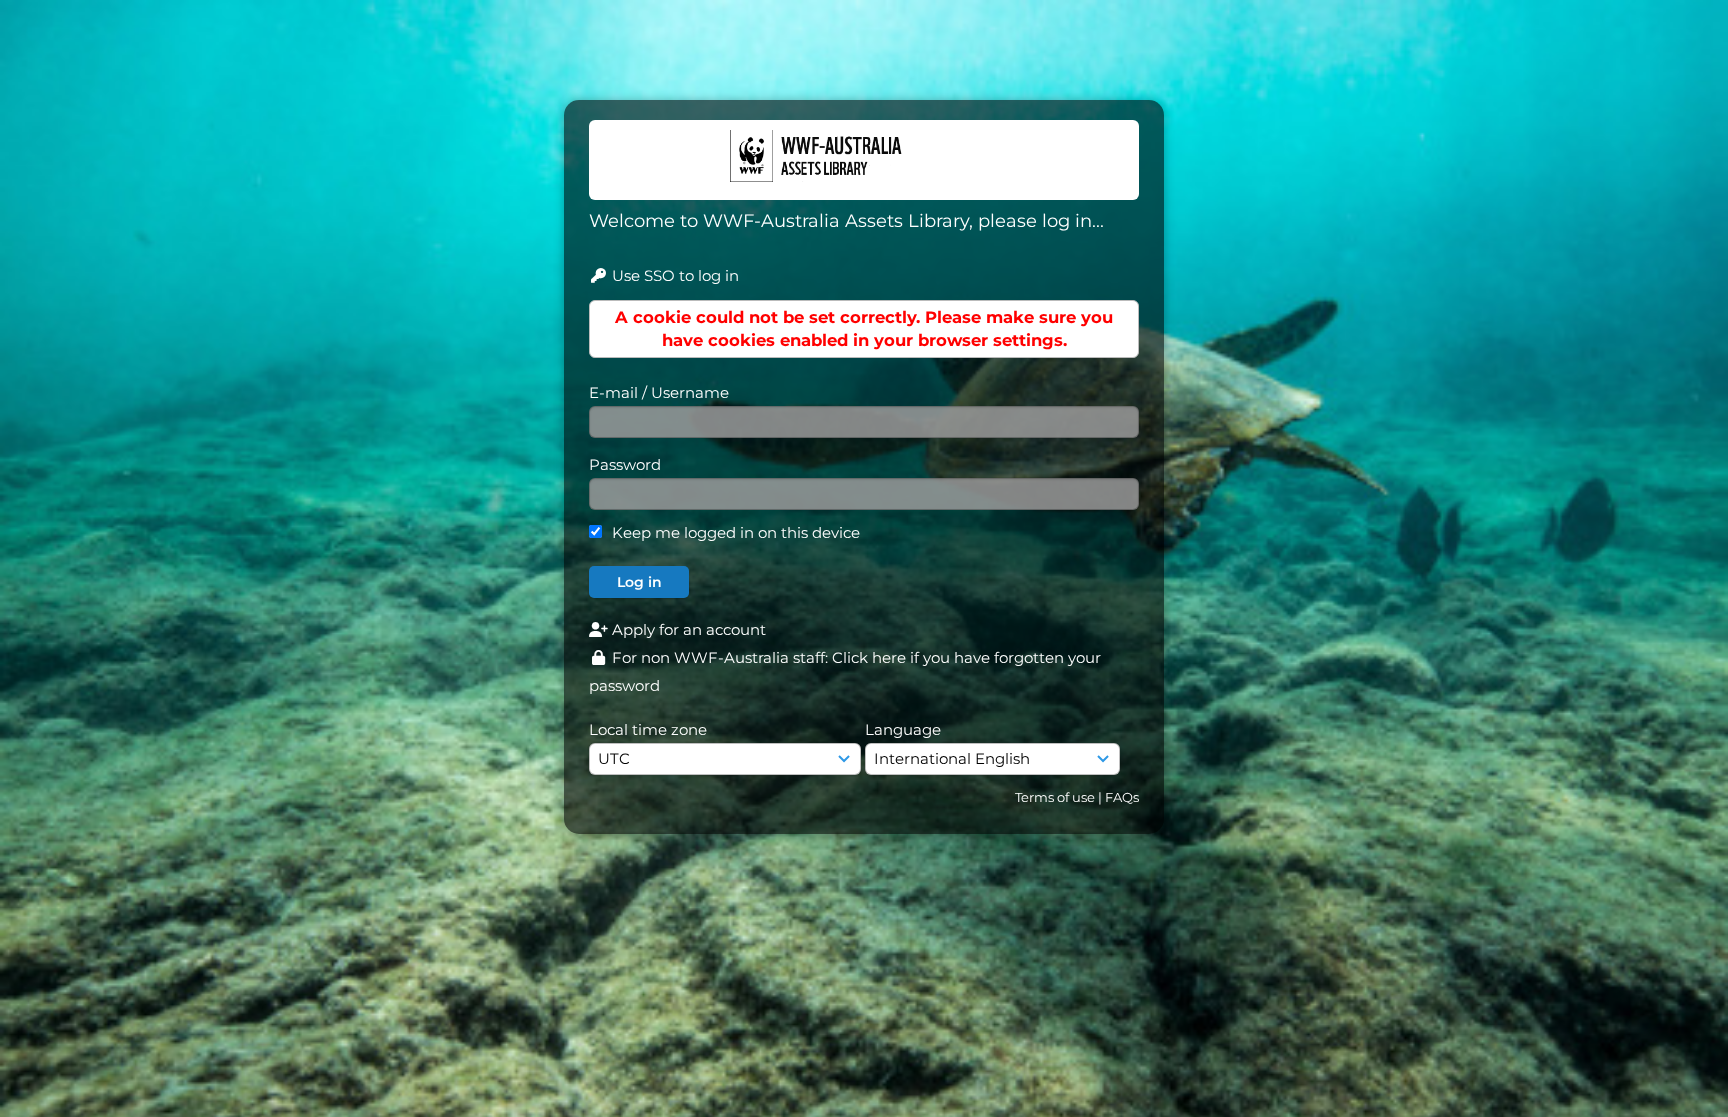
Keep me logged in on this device (736, 532)
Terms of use (1055, 797)
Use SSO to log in (673, 275)
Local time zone (648, 729)
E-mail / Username (659, 392)
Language (903, 729)
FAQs (1122, 797)
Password (625, 464)
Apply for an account (687, 629)
